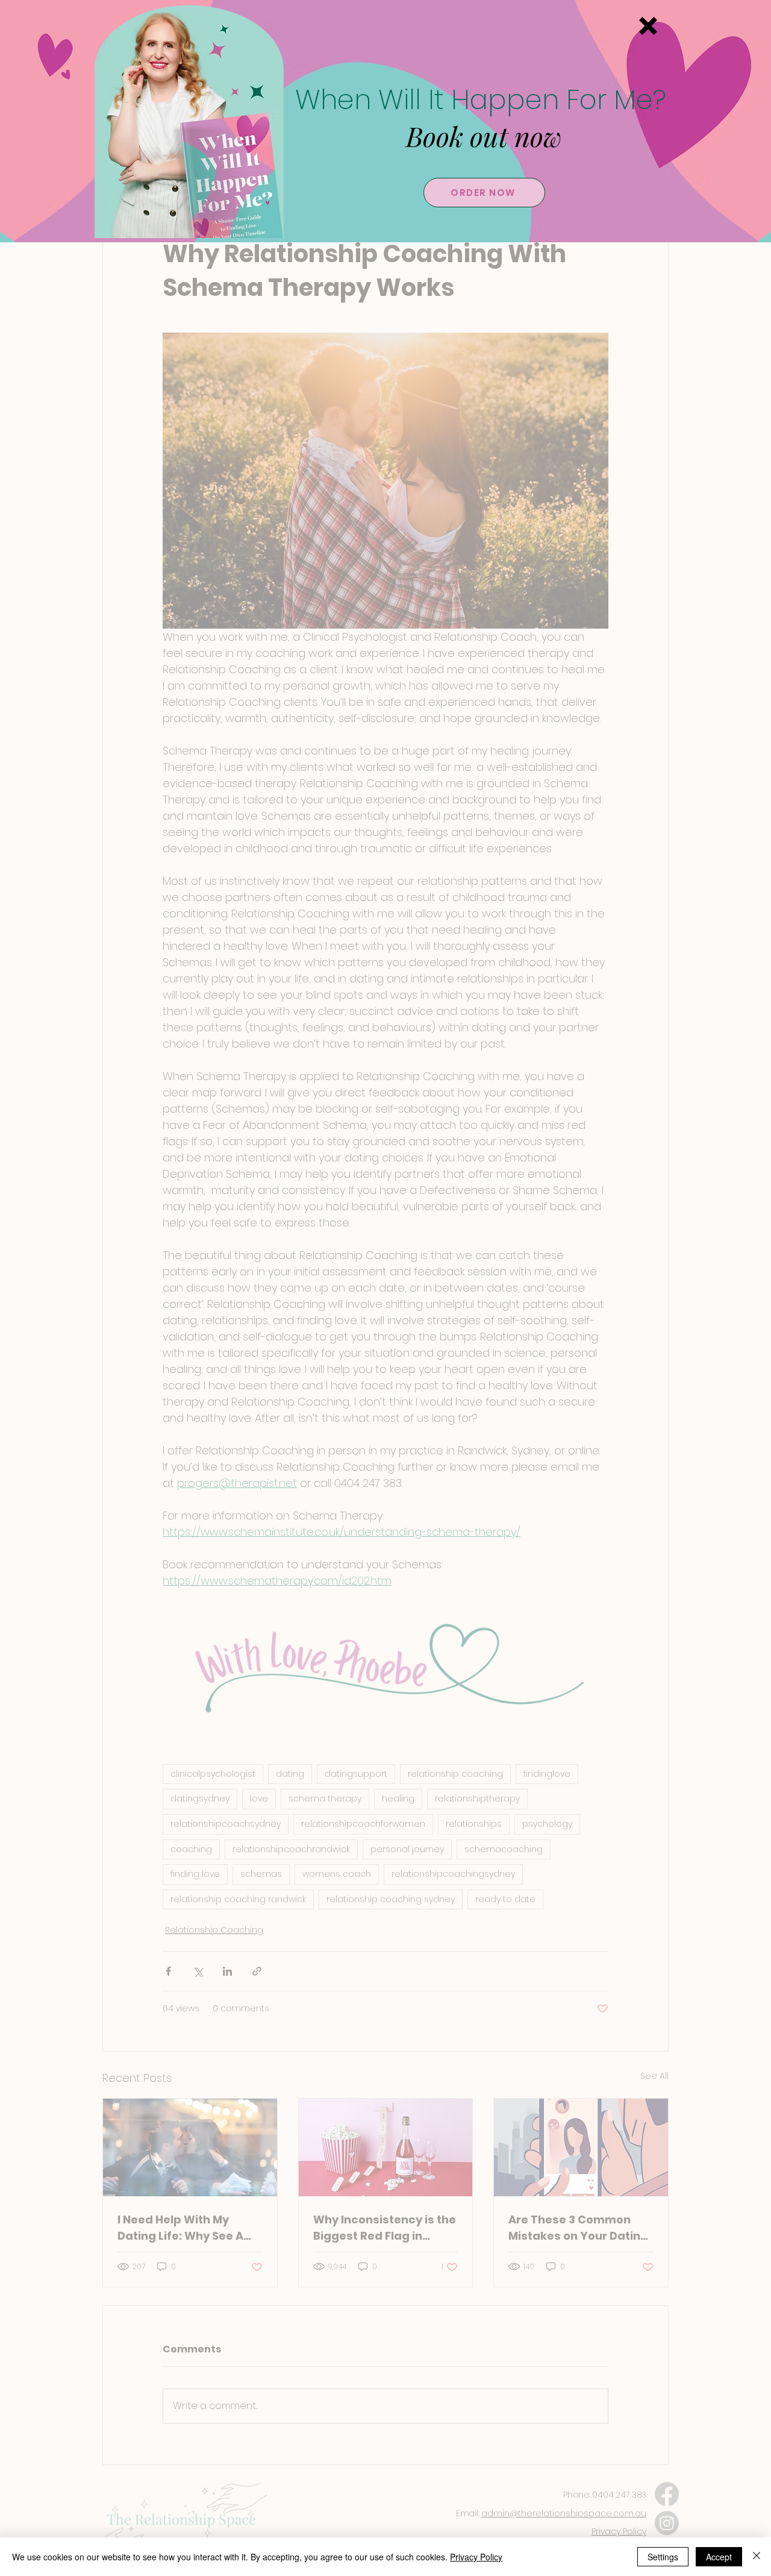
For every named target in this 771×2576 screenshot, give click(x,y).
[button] (648, 26)
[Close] (757, 2557)
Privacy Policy (476, 2557)
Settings (663, 2557)
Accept (719, 2557)
